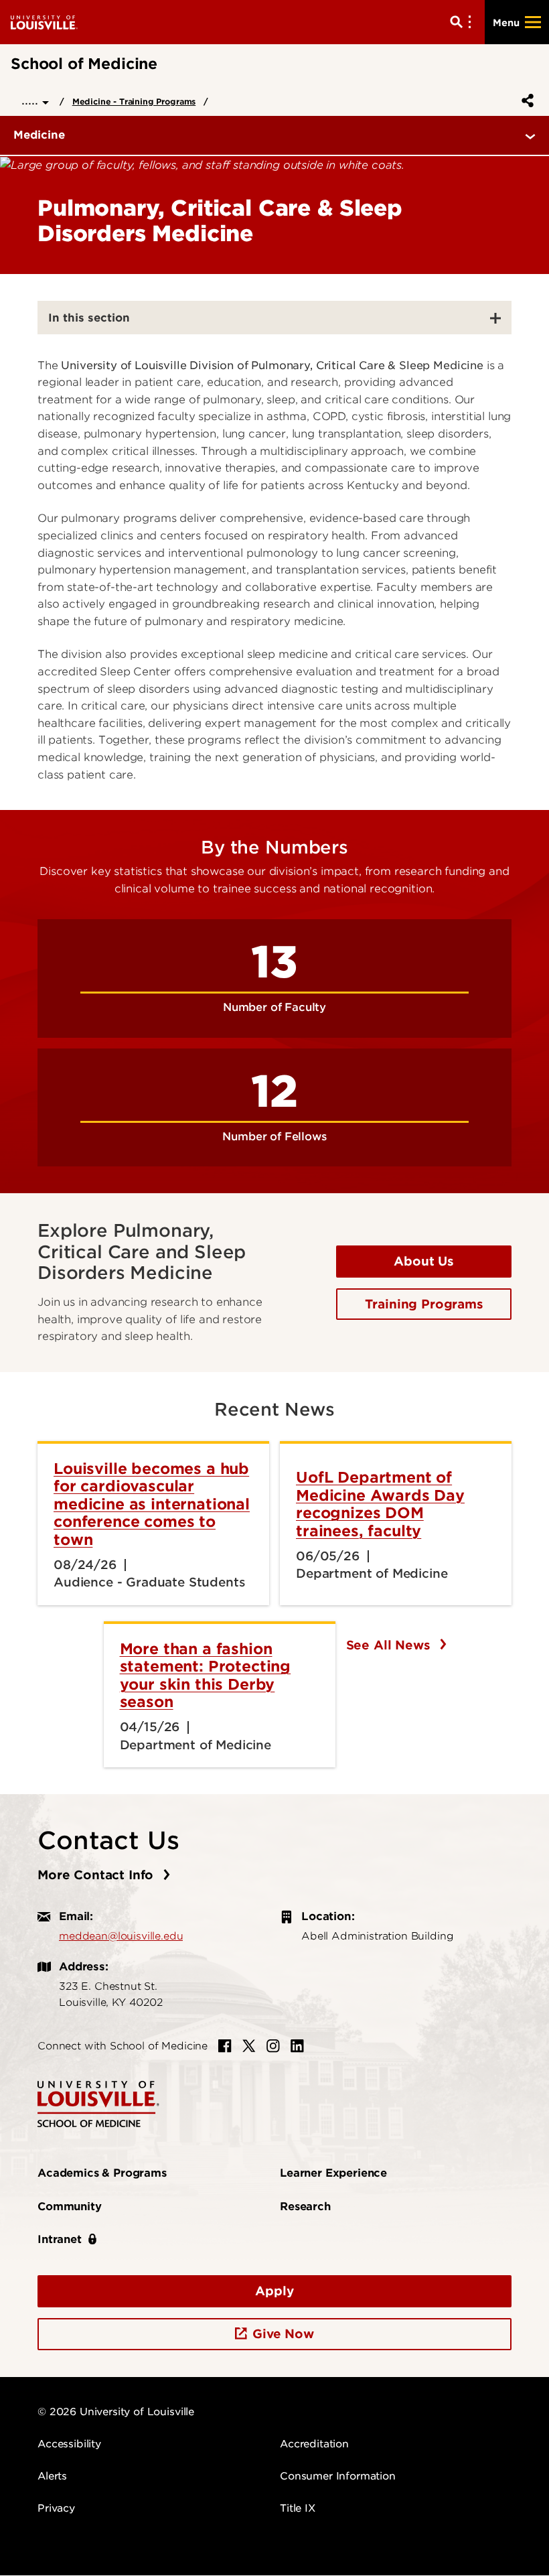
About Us (424, 1261)
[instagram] (273, 2046)
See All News (390, 1645)
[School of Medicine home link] (98, 2103)
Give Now (283, 2334)
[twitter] (249, 2046)
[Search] (463, 22)
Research (305, 2207)
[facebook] (225, 2046)
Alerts (52, 2476)
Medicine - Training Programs (134, 101)
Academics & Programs (102, 2173)
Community (70, 2207)
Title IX (298, 2508)
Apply (274, 2291)
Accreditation (314, 2444)
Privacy (56, 2508)
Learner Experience (333, 2173)
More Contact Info (97, 1875)
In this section (89, 318)
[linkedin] (297, 2046)
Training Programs (424, 1304)
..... (32, 100)
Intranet (60, 2239)
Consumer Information (338, 2476)
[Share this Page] (525, 100)
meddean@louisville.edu (121, 1936)
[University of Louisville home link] (44, 22)
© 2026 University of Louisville (116, 2412)
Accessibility (69, 2444)
